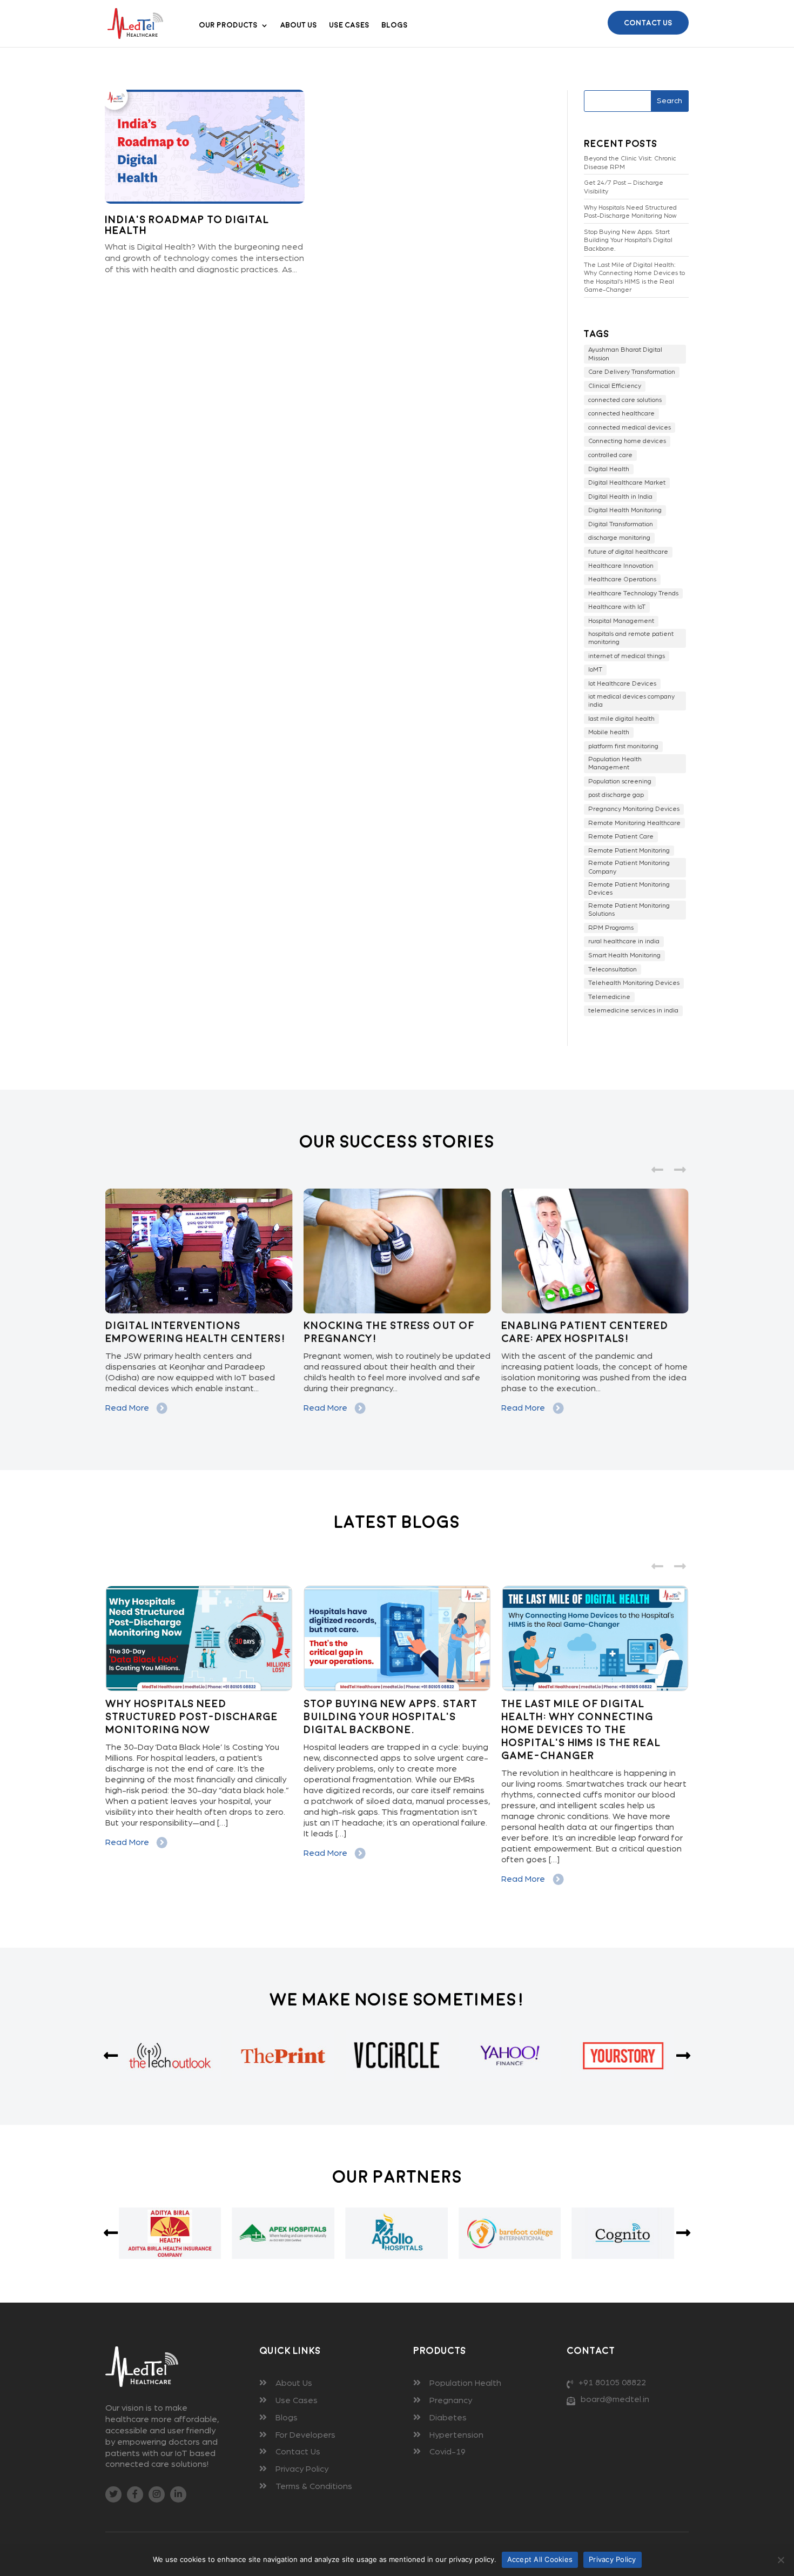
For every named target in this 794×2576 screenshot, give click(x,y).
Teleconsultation (613, 969)
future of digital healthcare (628, 552)
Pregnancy (451, 2400)
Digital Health (609, 469)
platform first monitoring (623, 746)
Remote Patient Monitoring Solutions (629, 910)
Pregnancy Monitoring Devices (634, 809)
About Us (299, 25)
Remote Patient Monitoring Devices (629, 889)
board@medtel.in (615, 2399)
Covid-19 (448, 2452)
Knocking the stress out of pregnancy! (389, 1332)
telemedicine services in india (633, 1010)
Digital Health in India (620, 497)
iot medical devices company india (631, 701)
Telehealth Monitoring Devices (634, 983)
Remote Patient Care (621, 836)
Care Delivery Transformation (632, 372)
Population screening (620, 781)
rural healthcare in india (624, 941)
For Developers (305, 2435)
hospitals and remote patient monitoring (631, 638)
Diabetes (448, 2418)
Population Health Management (615, 763)
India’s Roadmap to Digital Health (187, 225)
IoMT (595, 669)
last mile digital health (621, 719)
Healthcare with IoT (617, 607)
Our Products (228, 25)
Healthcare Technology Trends (633, 593)
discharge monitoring (619, 538)
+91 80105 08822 (612, 2383)
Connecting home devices (627, 441)
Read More (128, 1408)
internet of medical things (627, 656)
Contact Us (648, 23)
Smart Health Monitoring (624, 955)
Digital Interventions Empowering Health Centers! (196, 1332)
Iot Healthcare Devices (622, 683)
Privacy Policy (302, 2469)
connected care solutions (625, 400)
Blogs (395, 25)
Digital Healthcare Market (627, 482)
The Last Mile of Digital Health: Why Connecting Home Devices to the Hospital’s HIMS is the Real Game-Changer (634, 277)
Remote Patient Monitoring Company (629, 867)
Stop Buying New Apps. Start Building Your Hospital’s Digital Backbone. (628, 240)
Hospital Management (621, 621)
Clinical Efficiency (615, 386)
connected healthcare (621, 413)
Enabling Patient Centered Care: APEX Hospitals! (585, 1332)
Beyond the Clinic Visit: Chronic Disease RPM (630, 163)
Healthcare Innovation (621, 566)
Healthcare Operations (622, 579)
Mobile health (609, 732)
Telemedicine (609, 997)
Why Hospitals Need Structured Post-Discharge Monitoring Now (630, 212)
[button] (680, 1169)
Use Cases (349, 25)
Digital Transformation (621, 524)
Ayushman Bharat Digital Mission (625, 354)
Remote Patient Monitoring (629, 850)
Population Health (465, 2383)
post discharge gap (616, 795)
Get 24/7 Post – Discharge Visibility (624, 187)
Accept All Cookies (540, 2559)
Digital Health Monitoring (625, 510)
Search (669, 101)
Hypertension (456, 2435)
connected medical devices (630, 427)
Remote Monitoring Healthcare (634, 823)
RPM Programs (611, 928)
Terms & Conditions (314, 2486)
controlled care (610, 455)
